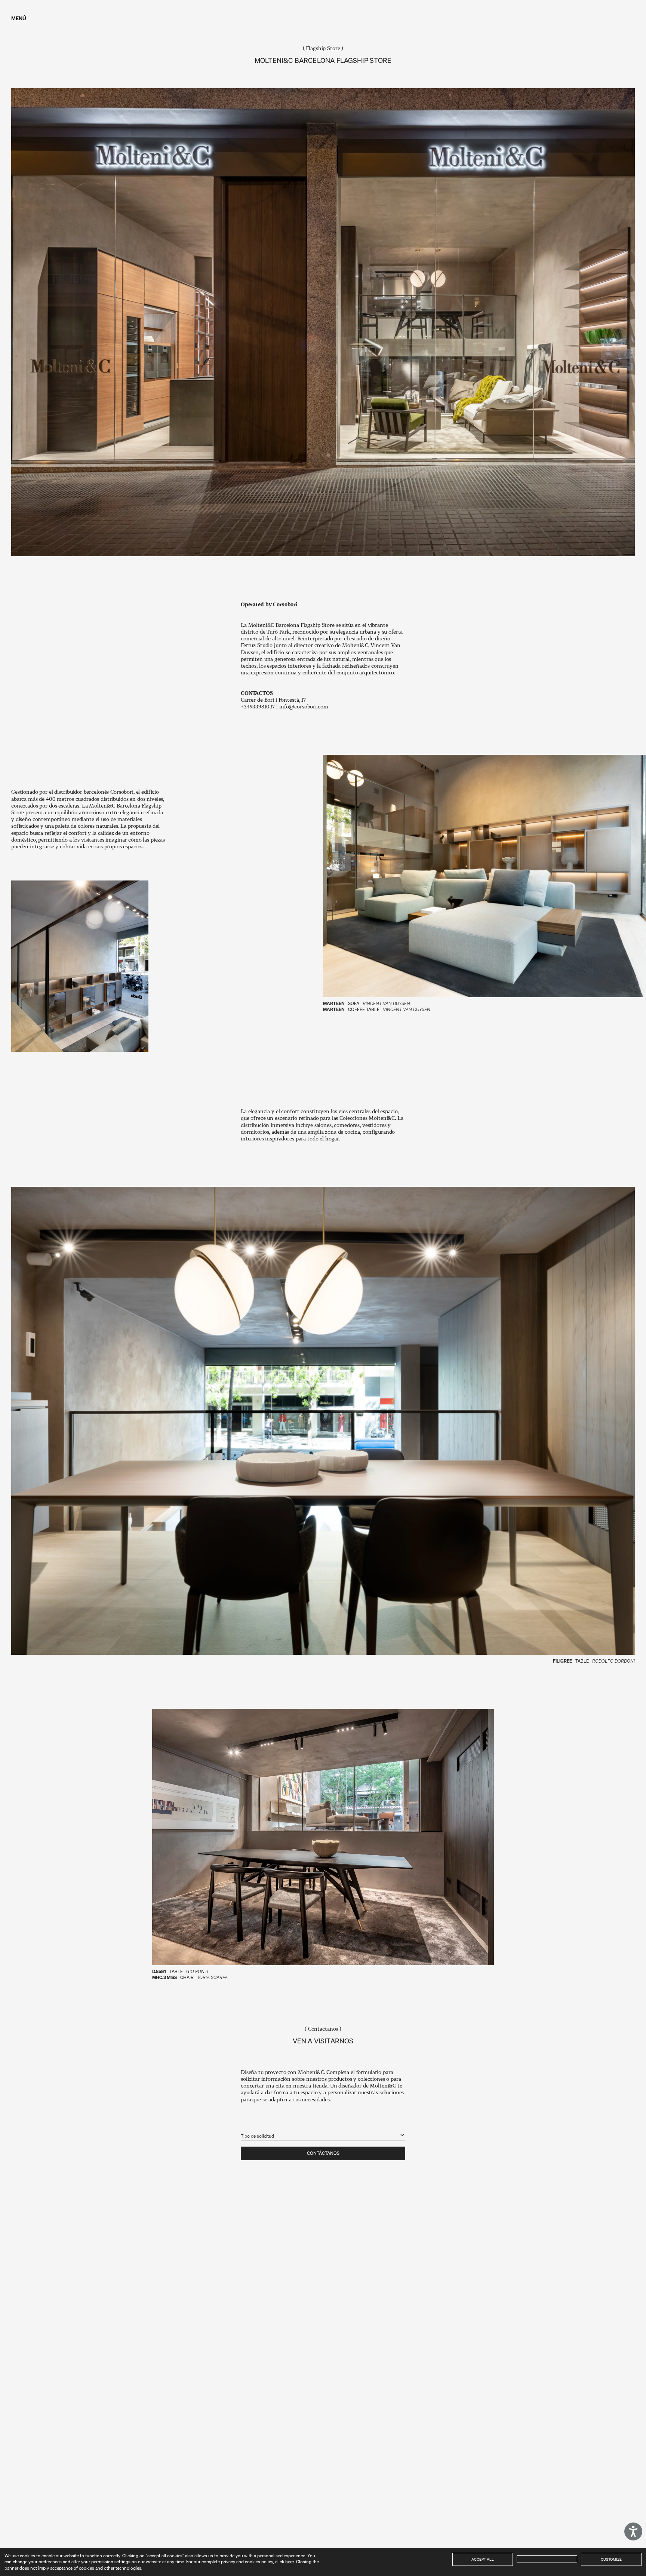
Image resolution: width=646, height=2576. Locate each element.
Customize (611, 2559)
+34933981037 (258, 706)
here (290, 2562)
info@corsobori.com (304, 706)
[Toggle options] (402, 2135)
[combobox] (323, 2132)
